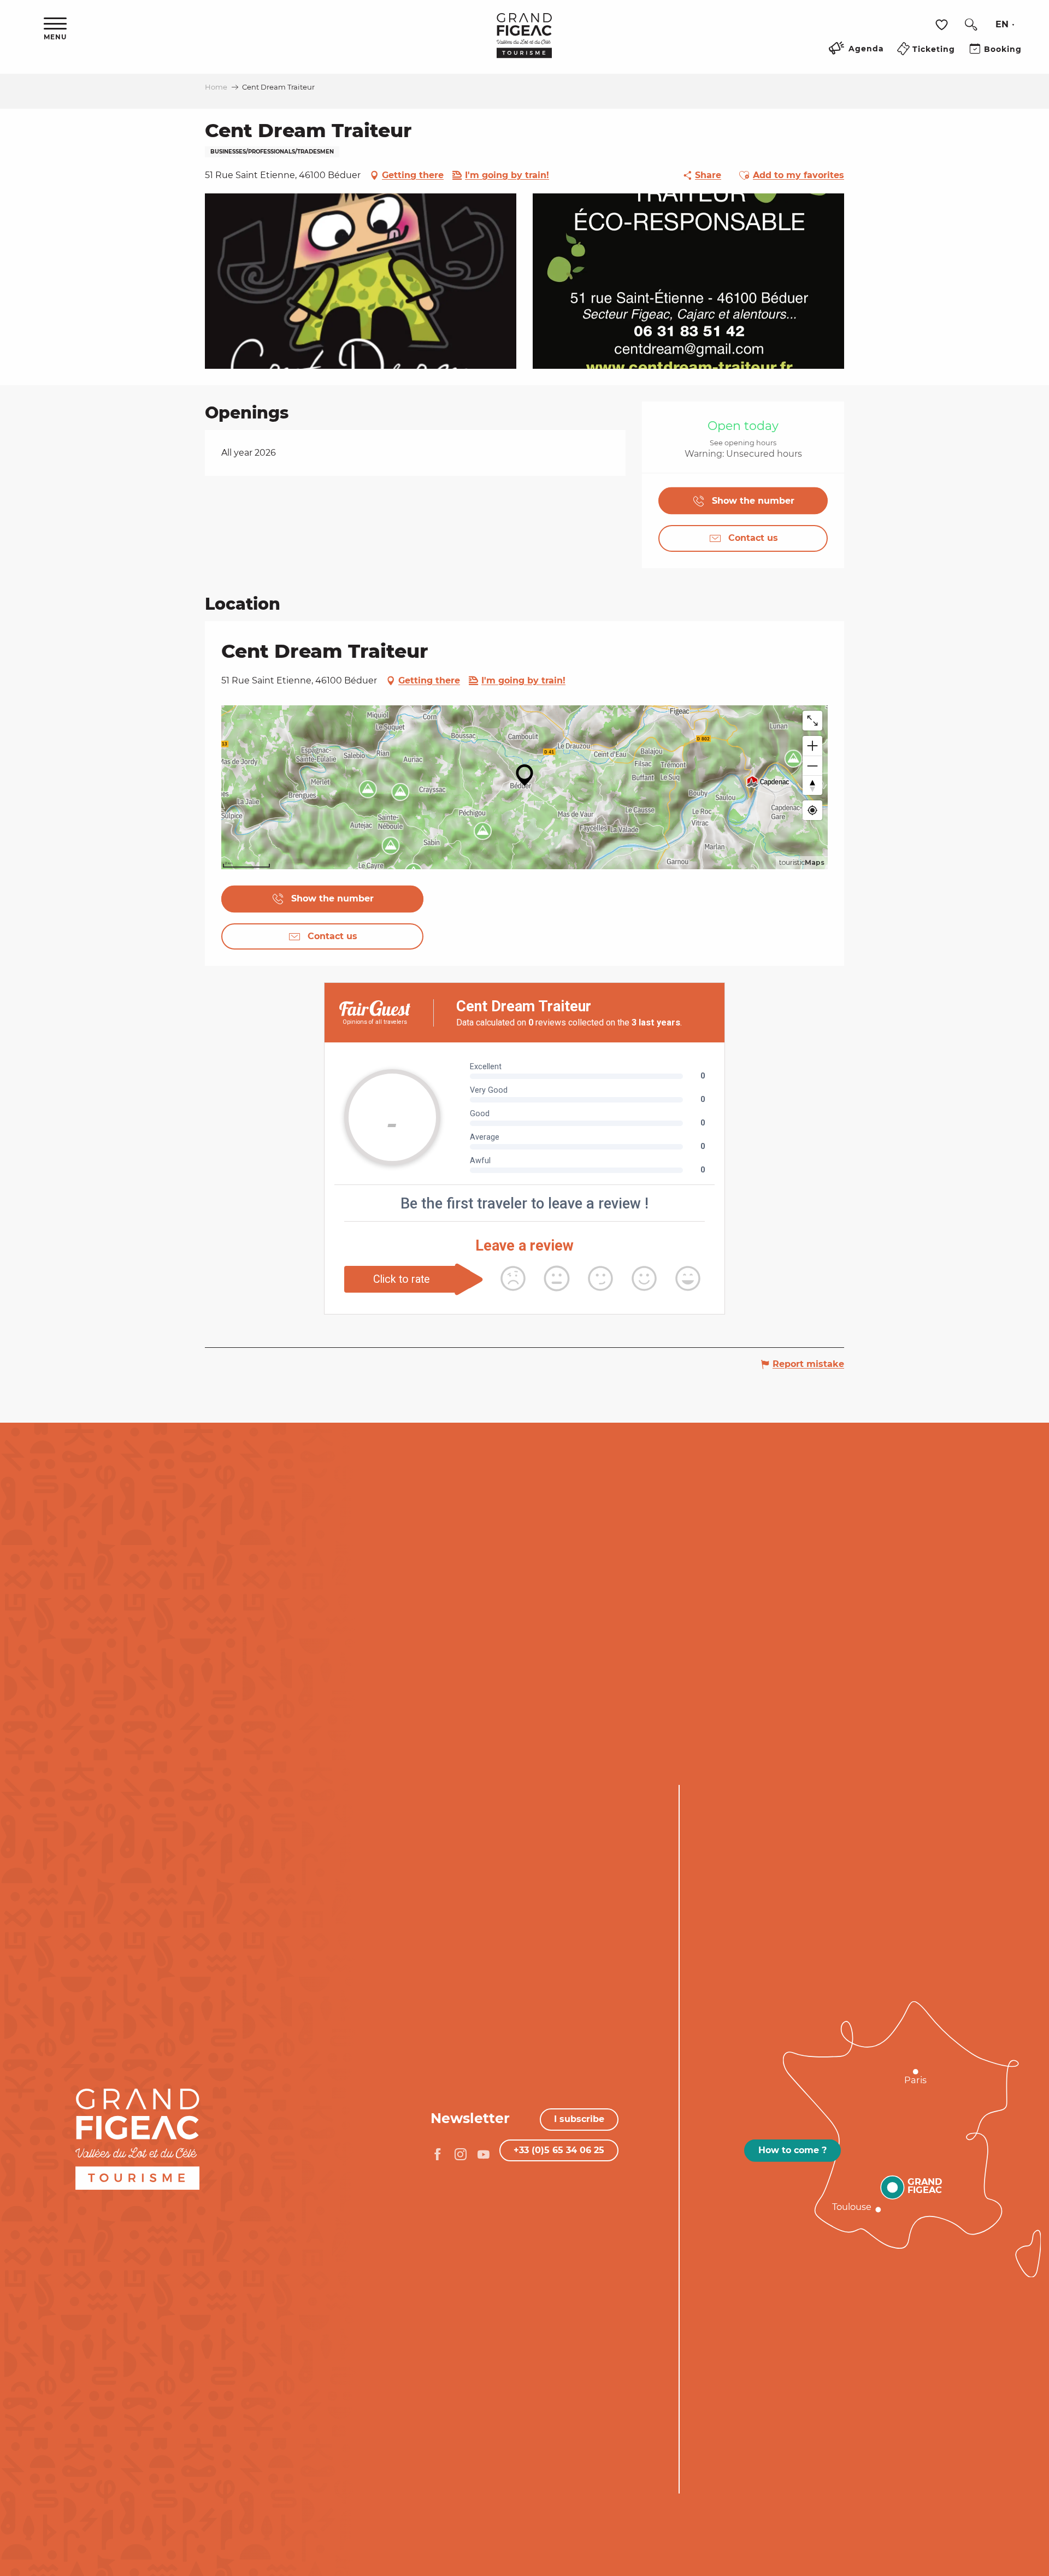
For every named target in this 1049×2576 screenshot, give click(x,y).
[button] (971, 25)
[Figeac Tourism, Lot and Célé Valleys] (524, 43)
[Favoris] (943, 25)
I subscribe (579, 2119)
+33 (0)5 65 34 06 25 (559, 2150)
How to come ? (792, 2150)
